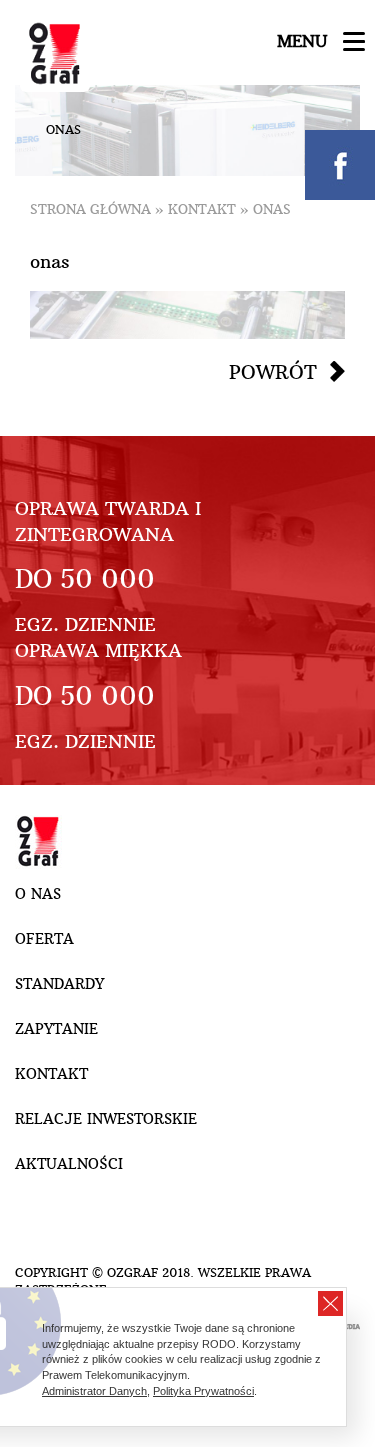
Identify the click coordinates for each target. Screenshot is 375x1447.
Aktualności (69, 1164)
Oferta (44, 939)
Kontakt (202, 209)
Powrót (273, 372)
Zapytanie (56, 1029)
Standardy (59, 984)
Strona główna (90, 209)
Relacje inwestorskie (106, 1119)
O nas (38, 894)
